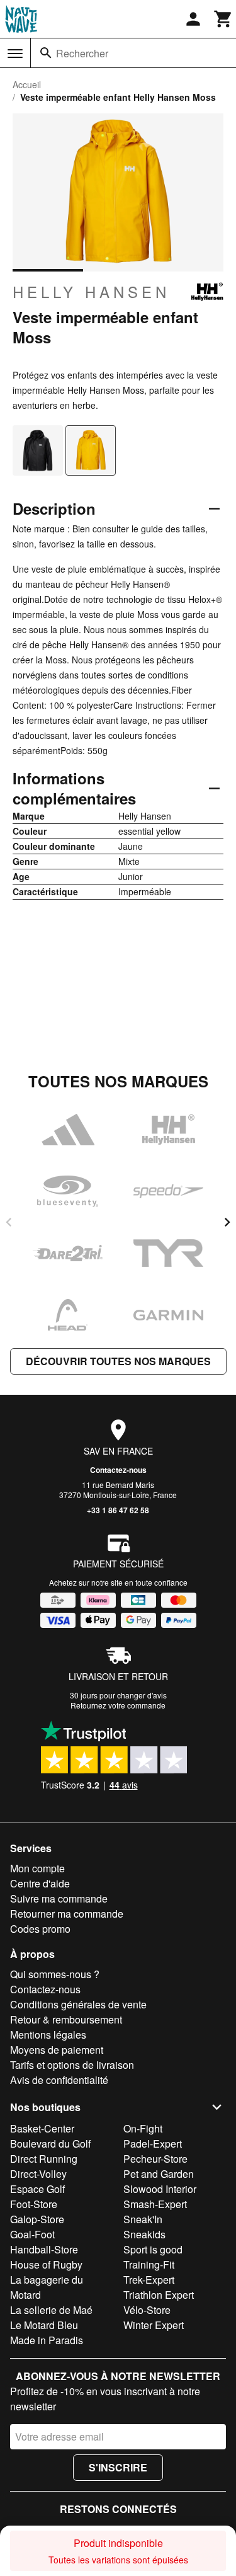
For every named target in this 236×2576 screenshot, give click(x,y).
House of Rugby (46, 2264)
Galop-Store (37, 2219)
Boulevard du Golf (50, 2144)
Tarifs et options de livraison (72, 2065)
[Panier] (223, 19)
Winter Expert (154, 2325)
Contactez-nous (118, 1470)
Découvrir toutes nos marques (118, 1361)
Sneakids (144, 2234)
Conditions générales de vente (78, 2004)
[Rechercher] (46, 53)
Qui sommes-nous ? (55, 1974)
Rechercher (82, 53)
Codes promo (40, 1929)
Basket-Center (42, 2128)
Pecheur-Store (155, 2159)
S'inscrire (118, 2467)
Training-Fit (149, 2264)
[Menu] (15, 54)
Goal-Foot (32, 2234)
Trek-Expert (149, 2280)
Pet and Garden (159, 2174)
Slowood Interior (160, 2189)
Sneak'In (143, 2219)
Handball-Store (44, 2249)
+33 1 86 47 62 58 (118, 1510)
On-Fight (143, 2128)
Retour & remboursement (66, 2019)
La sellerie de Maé (51, 2310)
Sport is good (153, 2249)
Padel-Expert (153, 2144)
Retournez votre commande (118, 1705)
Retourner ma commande (67, 1914)
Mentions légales (48, 2035)
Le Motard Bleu (44, 2325)
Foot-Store (34, 2204)
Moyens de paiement (57, 2050)
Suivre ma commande (59, 1898)
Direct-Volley (38, 2174)
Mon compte (37, 1868)
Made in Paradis (47, 2340)
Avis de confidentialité (59, 2080)
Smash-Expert (155, 2204)
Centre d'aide (40, 1883)
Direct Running (44, 2159)
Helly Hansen (91, 292)
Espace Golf (37, 2189)
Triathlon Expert (159, 2295)
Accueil (27, 84)
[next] (227, 1222)
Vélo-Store (147, 2310)
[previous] (9, 1222)
